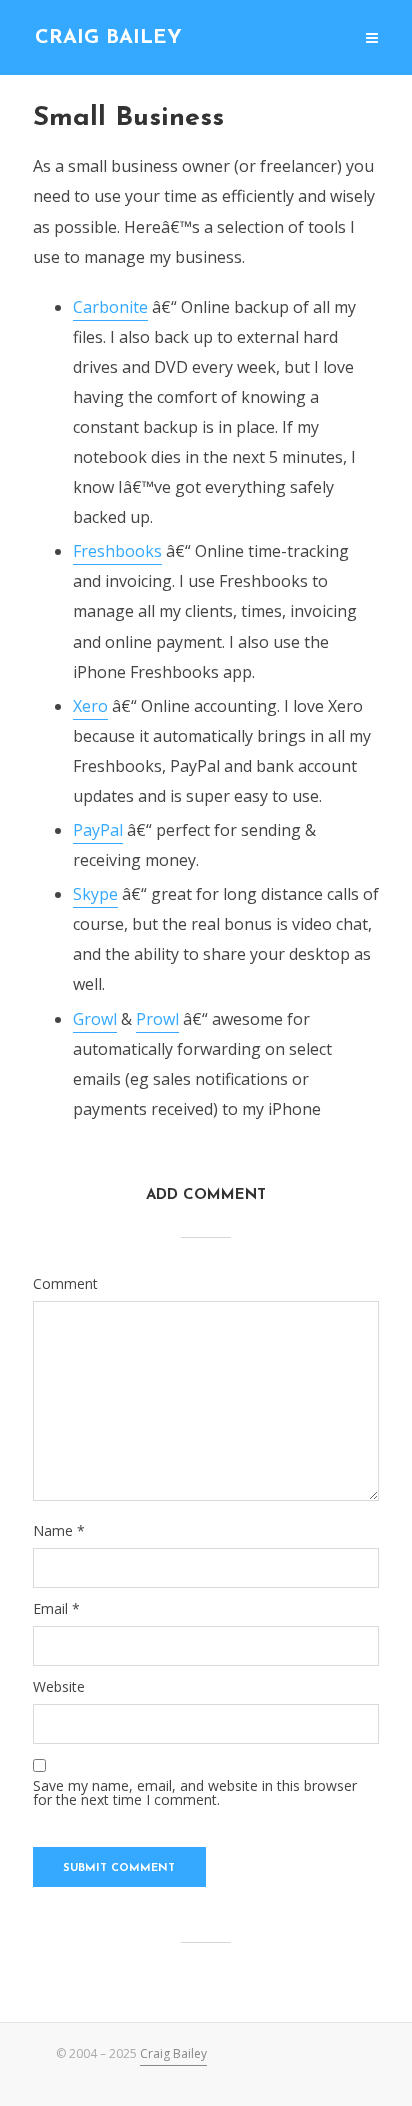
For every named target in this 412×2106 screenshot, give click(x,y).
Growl (95, 1019)
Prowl (157, 1019)
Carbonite (110, 307)
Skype (95, 894)
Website (59, 1687)
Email (56, 1609)
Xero (90, 706)
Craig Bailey (108, 38)
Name (59, 1531)
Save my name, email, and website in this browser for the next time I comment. (195, 1793)
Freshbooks (117, 551)
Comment (65, 1284)
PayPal (98, 830)
